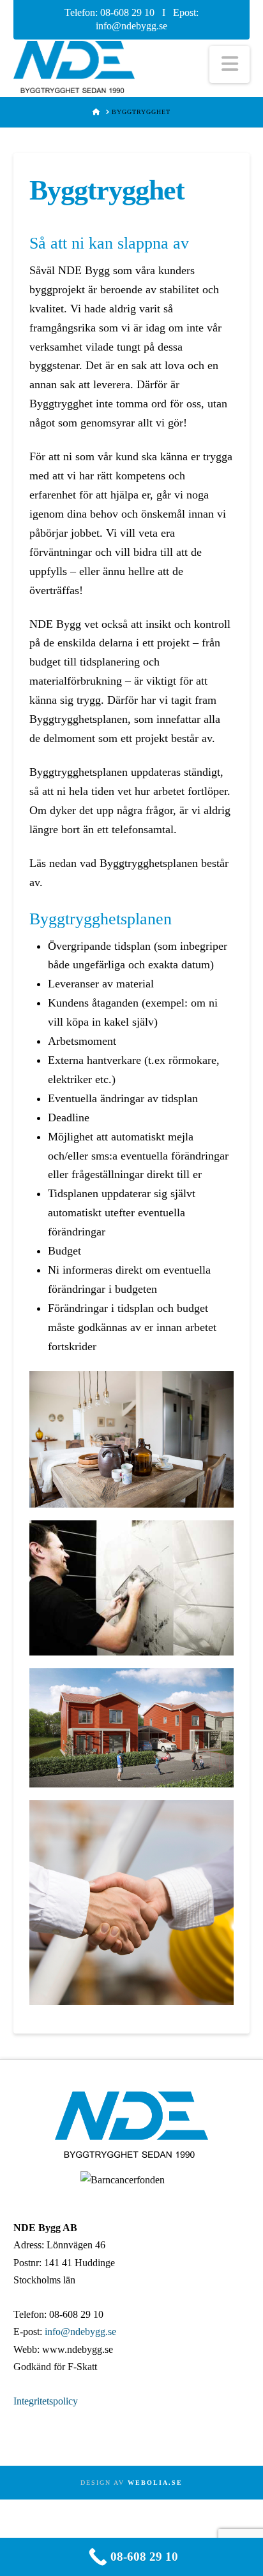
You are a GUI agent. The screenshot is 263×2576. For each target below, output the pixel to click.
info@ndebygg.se (131, 26)
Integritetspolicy (46, 2401)
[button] (230, 64)
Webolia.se (155, 2483)
